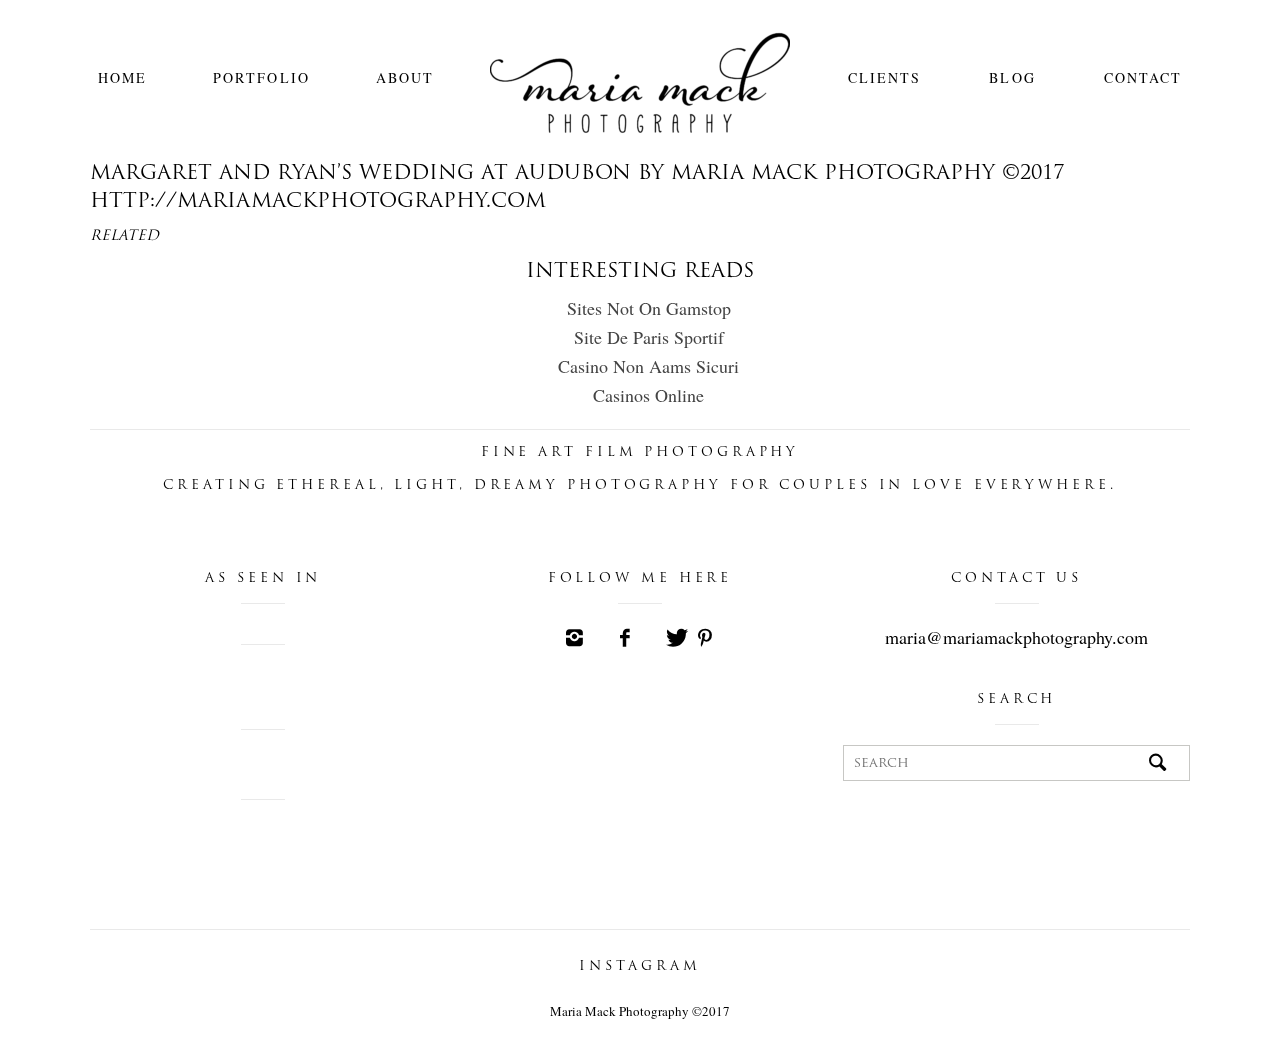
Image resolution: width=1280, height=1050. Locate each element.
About (405, 77)
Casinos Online (648, 395)
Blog (1012, 77)
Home (122, 77)
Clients (885, 77)
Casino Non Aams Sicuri (648, 366)
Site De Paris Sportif (649, 337)
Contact (1143, 77)
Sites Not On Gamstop (649, 308)
